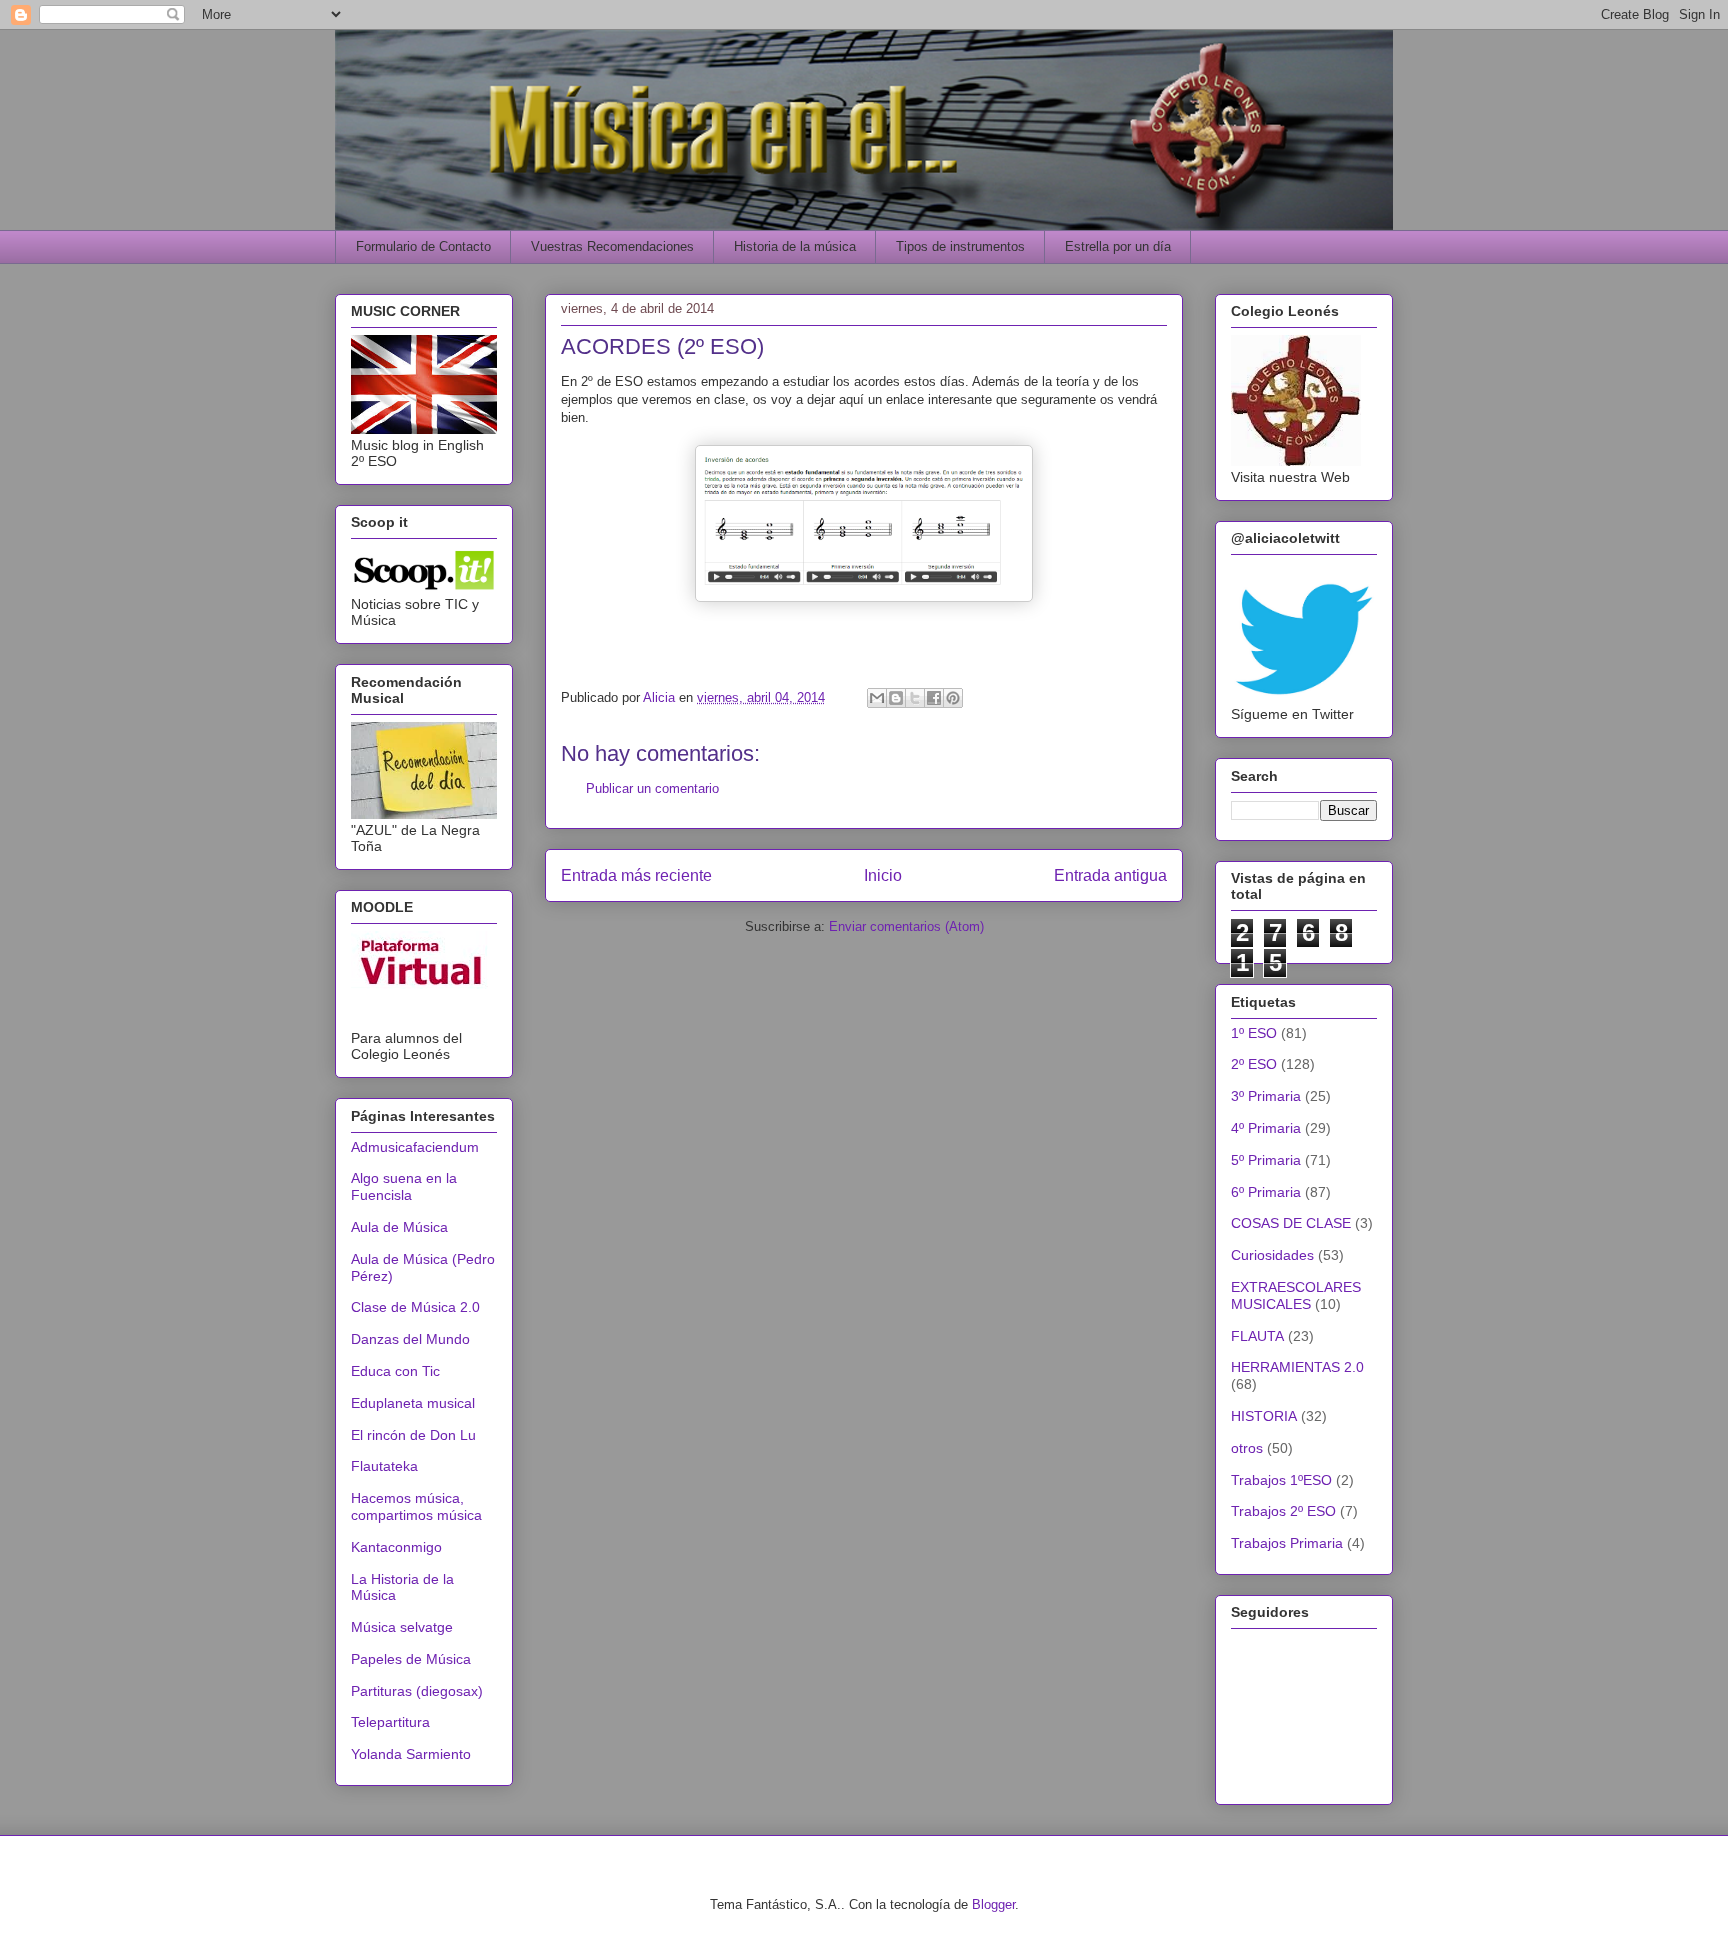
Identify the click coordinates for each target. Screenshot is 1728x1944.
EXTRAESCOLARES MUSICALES (1296, 1295)
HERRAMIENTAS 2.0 (1297, 1367)
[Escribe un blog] (896, 698)
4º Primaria (1266, 1128)
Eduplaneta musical (413, 1403)
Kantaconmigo (396, 1547)
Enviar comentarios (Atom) (906, 926)
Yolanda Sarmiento (411, 1754)
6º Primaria (1266, 1192)
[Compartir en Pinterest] (953, 698)
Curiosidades (1272, 1255)
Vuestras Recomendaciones (612, 246)
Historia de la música (795, 246)
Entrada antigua (1110, 875)
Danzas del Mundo (410, 1339)
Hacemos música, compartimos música (416, 1506)
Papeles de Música (411, 1659)
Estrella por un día (1118, 246)
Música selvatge (402, 1627)
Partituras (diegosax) (417, 1691)
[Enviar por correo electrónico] (877, 698)
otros (1247, 1448)
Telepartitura (390, 1722)
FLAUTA (1257, 1336)
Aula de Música (399, 1227)
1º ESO (1254, 1033)
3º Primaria (1266, 1096)
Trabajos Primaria (1287, 1543)
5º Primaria (1266, 1160)
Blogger (993, 1904)
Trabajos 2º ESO (1283, 1511)
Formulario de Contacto (423, 246)
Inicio (883, 875)
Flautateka (384, 1466)
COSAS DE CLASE (1291, 1223)
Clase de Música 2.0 (415, 1307)
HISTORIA (1264, 1416)
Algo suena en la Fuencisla (404, 1186)
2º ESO (1254, 1064)
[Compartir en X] (915, 698)
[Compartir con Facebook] (934, 698)
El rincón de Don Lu (413, 1435)
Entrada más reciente (636, 875)
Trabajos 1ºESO (1281, 1480)
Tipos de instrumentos (960, 246)
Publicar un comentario (652, 788)
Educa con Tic (395, 1371)
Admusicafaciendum (415, 1147)
